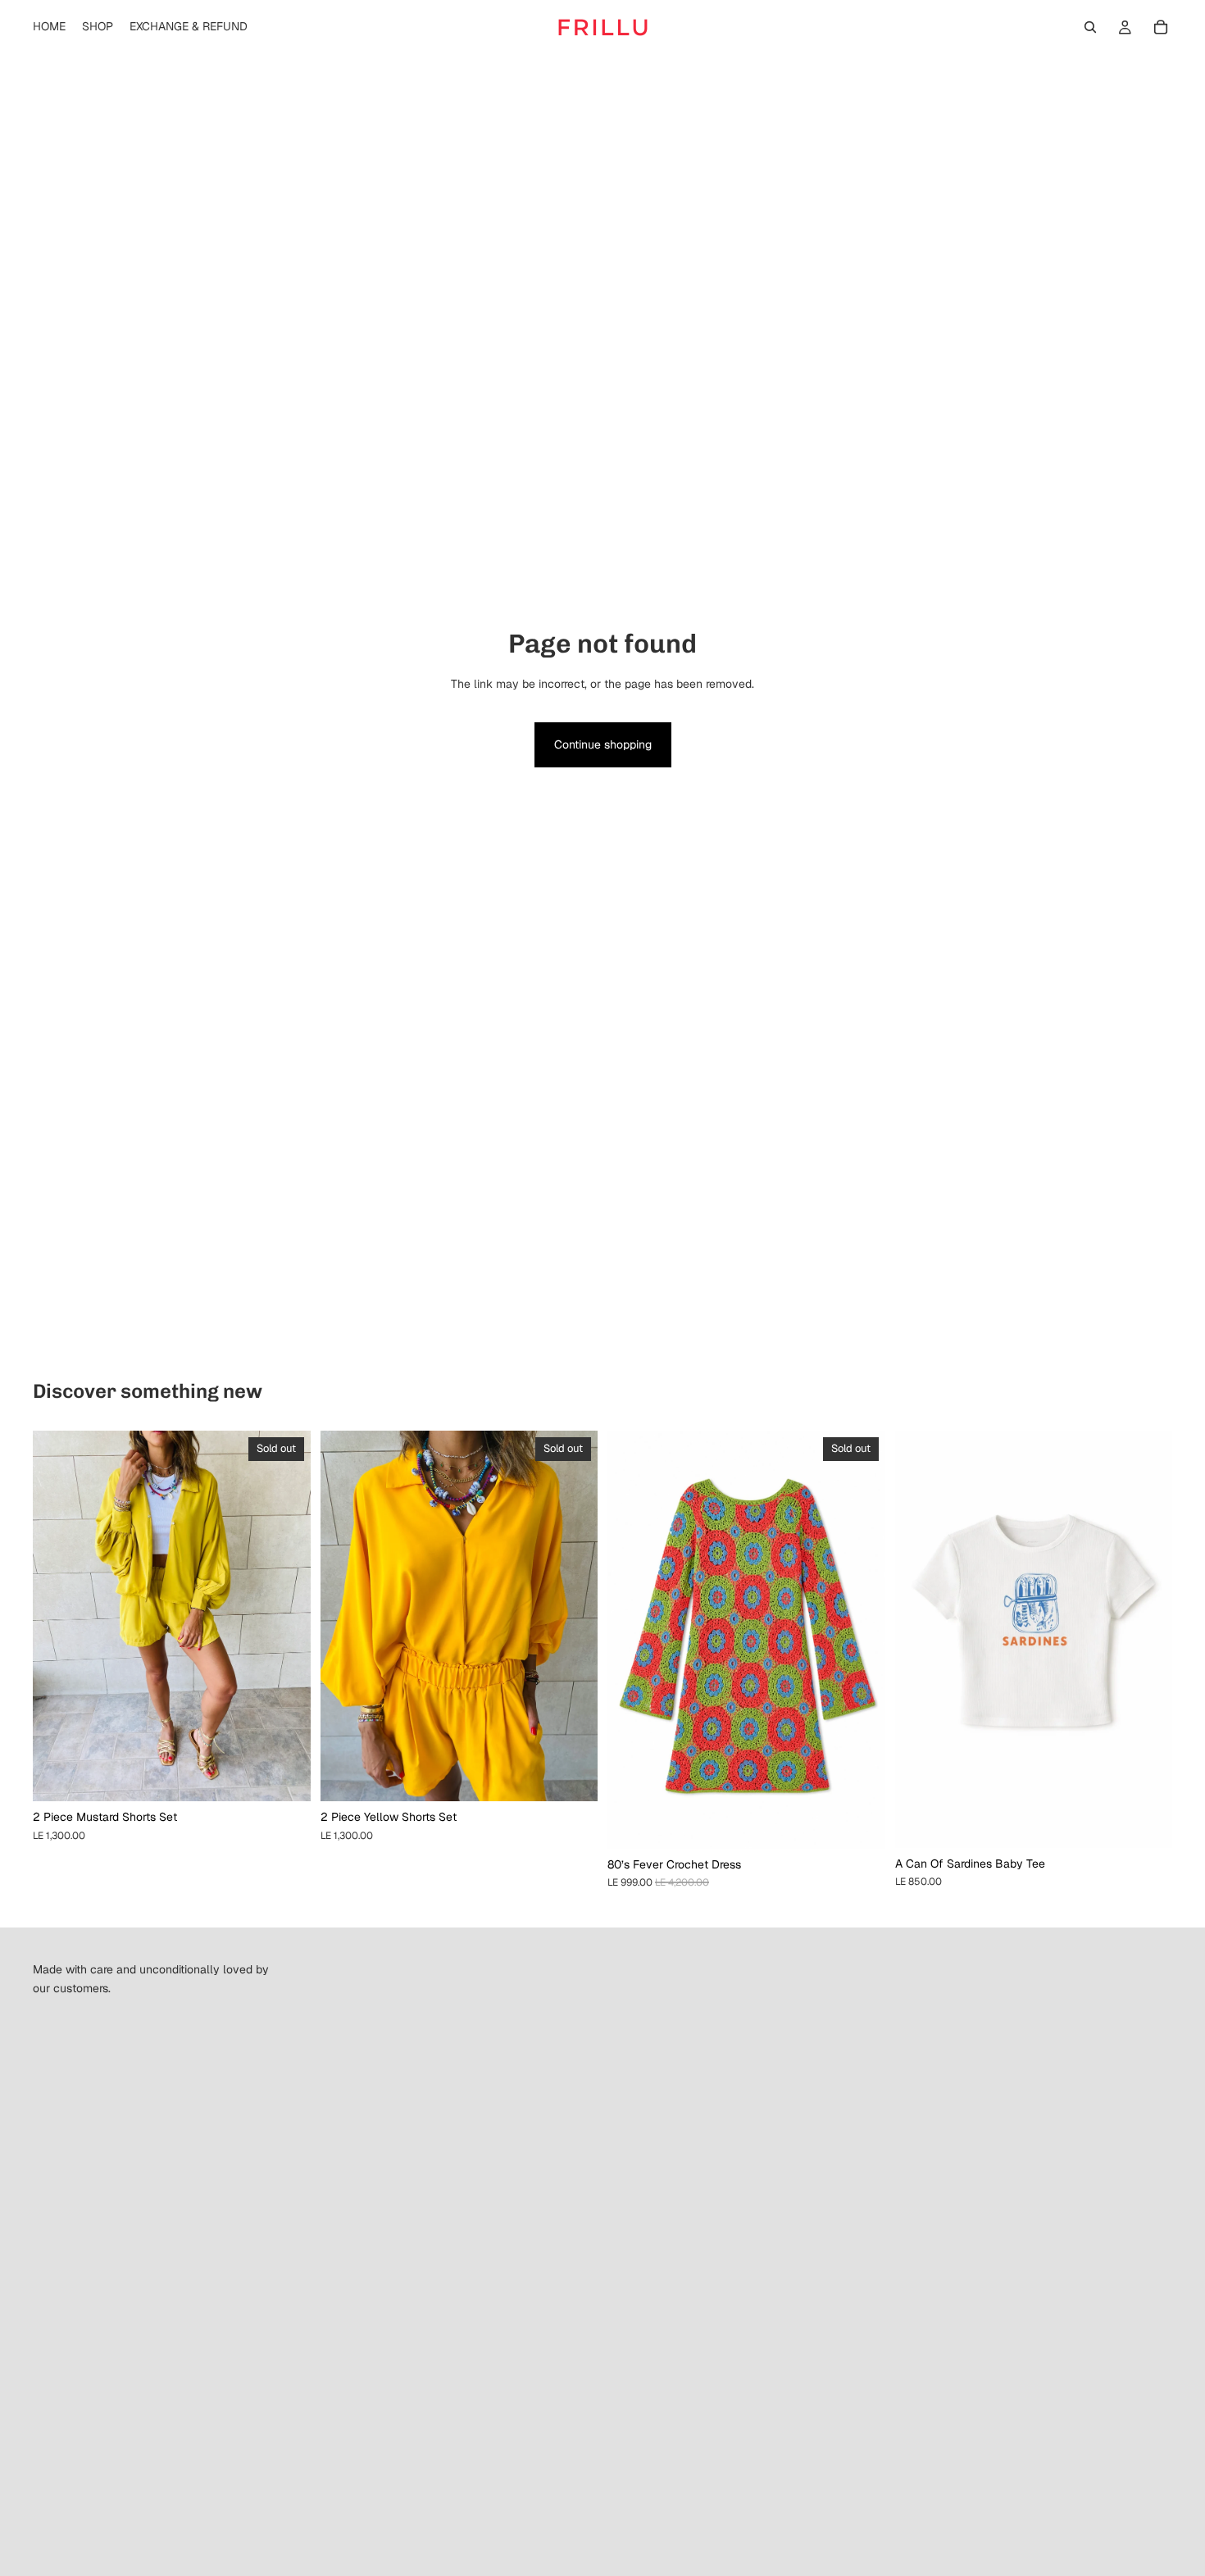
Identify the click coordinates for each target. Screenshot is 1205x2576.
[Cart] (1161, 27)
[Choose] (1147, 1823)
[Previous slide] (57, 1616)
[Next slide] (286, 1616)
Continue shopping (603, 744)
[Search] (1090, 27)
